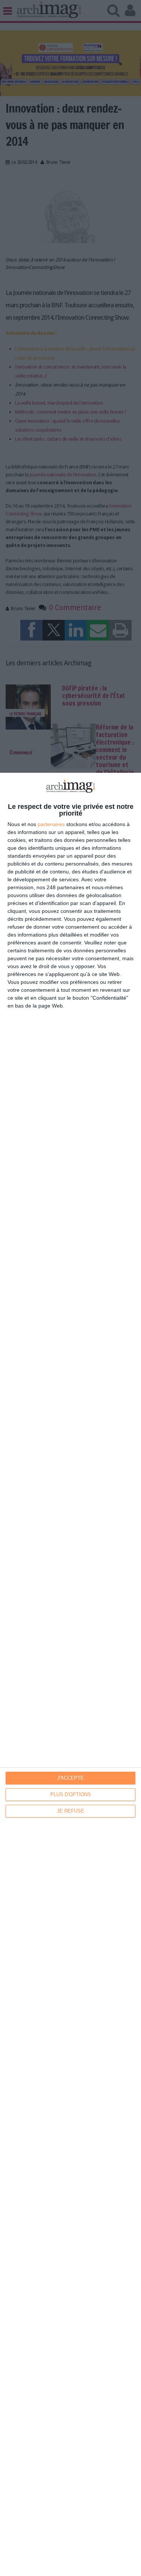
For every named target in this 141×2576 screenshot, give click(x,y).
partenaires (51, 824)
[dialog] (70, 1674)
